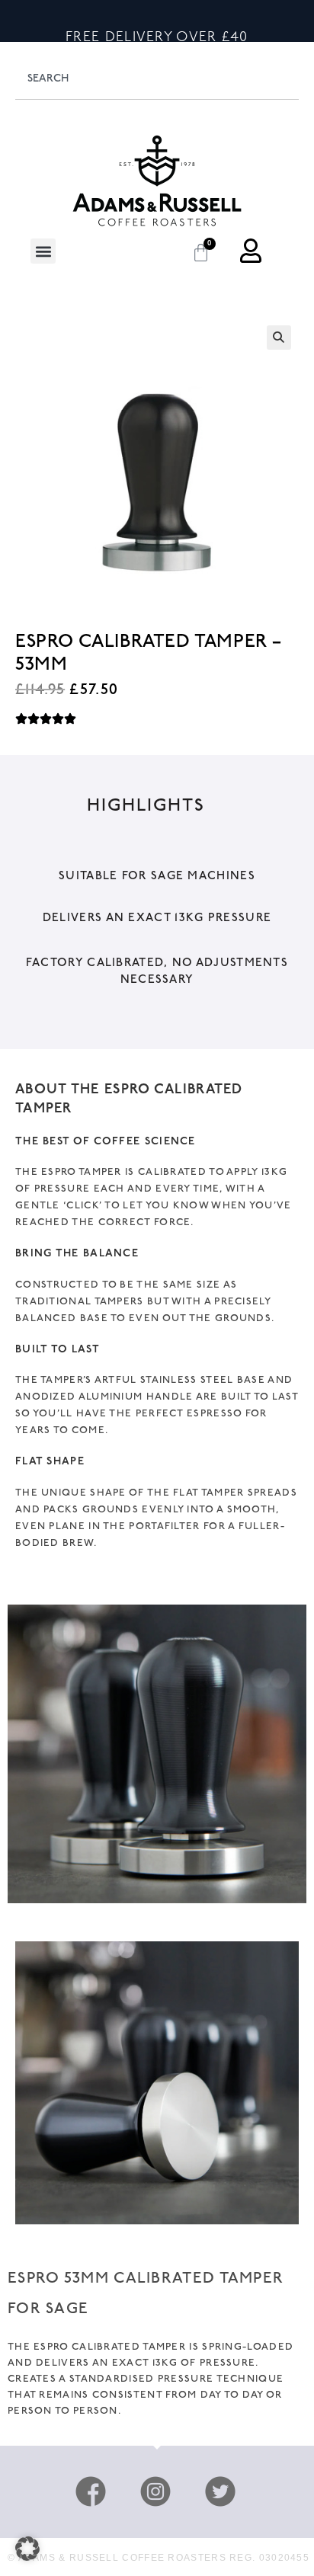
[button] (43, 251)
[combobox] (157, 78)
